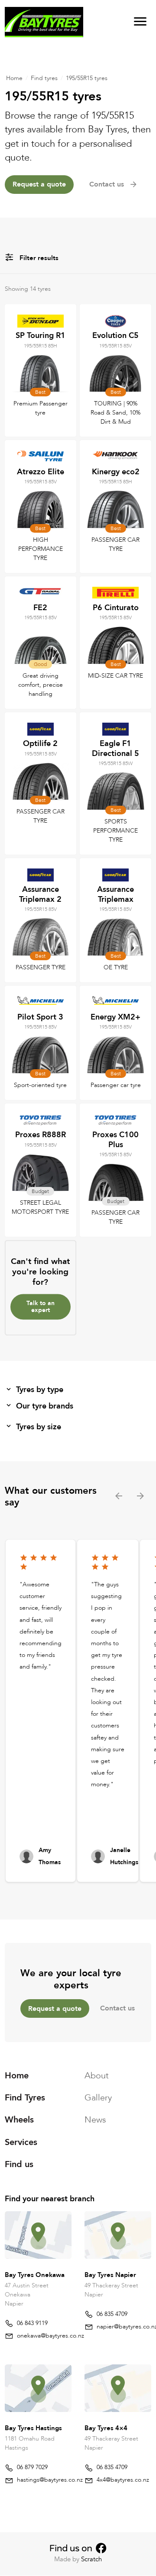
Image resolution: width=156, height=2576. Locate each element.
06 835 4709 (112, 2314)
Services (21, 2142)
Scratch (91, 2559)
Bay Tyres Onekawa (35, 2275)
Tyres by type (40, 1390)
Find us (19, 2164)
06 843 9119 (32, 2323)
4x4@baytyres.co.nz (123, 2480)
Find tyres (44, 78)
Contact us (117, 2008)
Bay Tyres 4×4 (106, 2428)
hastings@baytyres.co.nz (50, 2480)
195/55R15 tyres (87, 78)
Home (14, 78)
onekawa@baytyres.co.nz (50, 2336)
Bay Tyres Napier (110, 2275)
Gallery (98, 2098)
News (95, 2120)
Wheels (19, 2120)
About (97, 2076)
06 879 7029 (32, 2467)
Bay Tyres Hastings (33, 2428)
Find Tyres (25, 2098)
